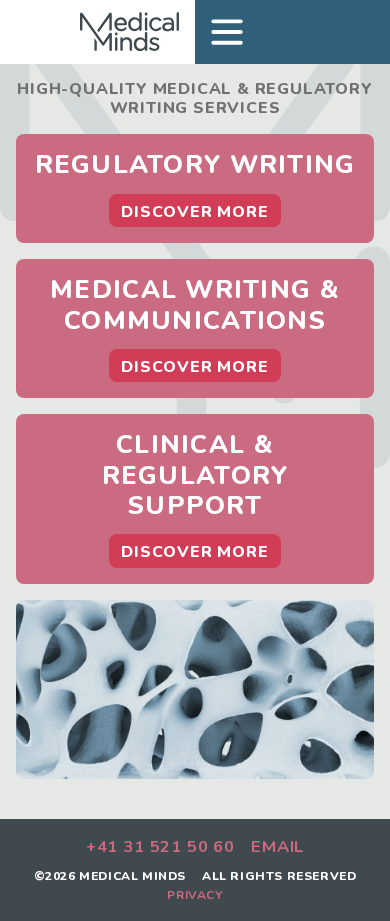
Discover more (194, 212)
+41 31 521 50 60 (160, 847)
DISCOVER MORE (194, 367)
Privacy (194, 895)
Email (277, 847)
